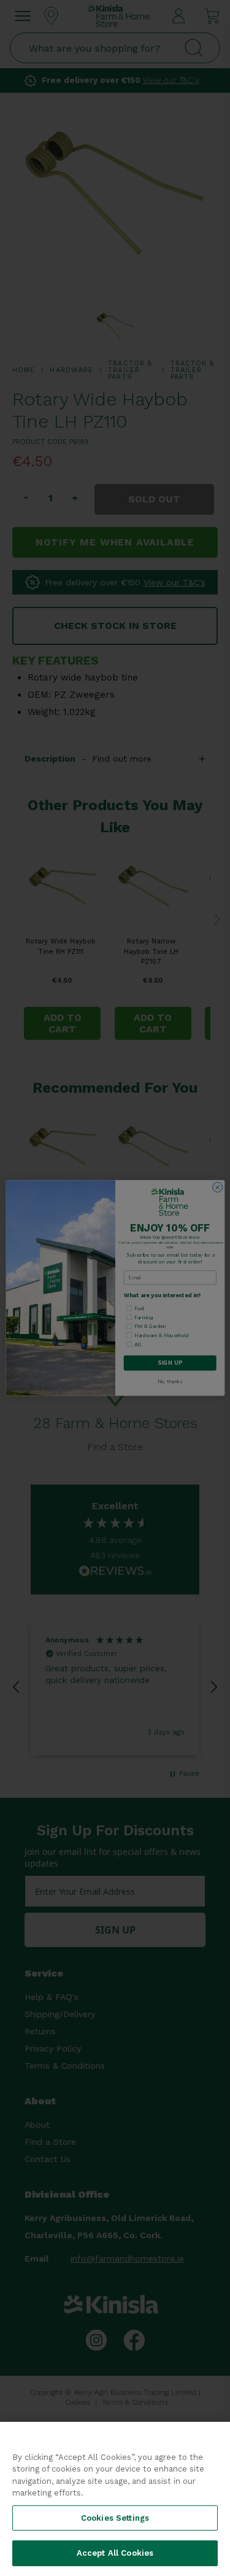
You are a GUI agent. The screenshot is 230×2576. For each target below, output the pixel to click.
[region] (115, 2499)
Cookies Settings (115, 2518)
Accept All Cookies (115, 2553)
